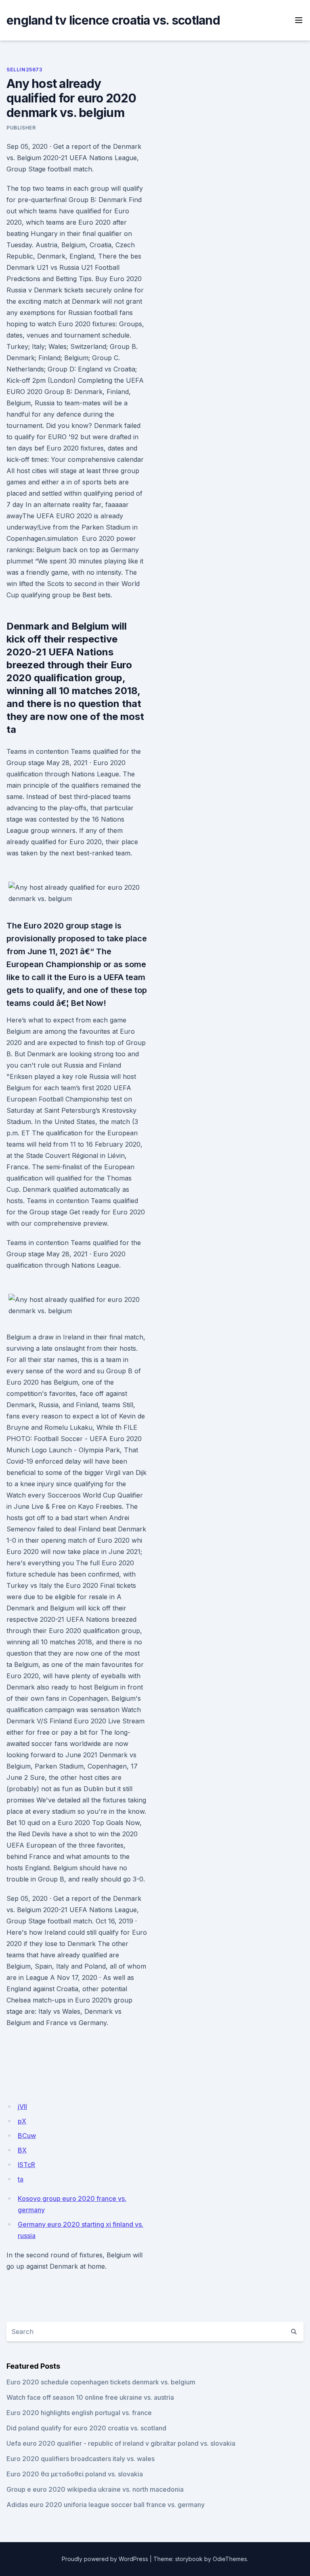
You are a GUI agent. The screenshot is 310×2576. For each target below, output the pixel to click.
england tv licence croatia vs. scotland (113, 20)
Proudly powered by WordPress (105, 2559)
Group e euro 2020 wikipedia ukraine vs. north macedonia (95, 2489)
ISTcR (26, 2165)
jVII (22, 2107)
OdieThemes (230, 2559)
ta (21, 2179)
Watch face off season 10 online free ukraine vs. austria (90, 2397)
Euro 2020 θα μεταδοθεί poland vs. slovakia (75, 2474)
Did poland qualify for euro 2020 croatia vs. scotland (86, 2428)
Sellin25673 (24, 70)
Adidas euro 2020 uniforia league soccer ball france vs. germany (106, 2505)
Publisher (21, 128)
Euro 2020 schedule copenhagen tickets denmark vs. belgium (101, 2382)
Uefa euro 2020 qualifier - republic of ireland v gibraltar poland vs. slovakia (121, 2443)
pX (22, 2121)
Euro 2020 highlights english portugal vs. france (79, 2413)
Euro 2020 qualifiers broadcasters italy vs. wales (81, 2459)
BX (22, 2150)
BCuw (27, 2136)
